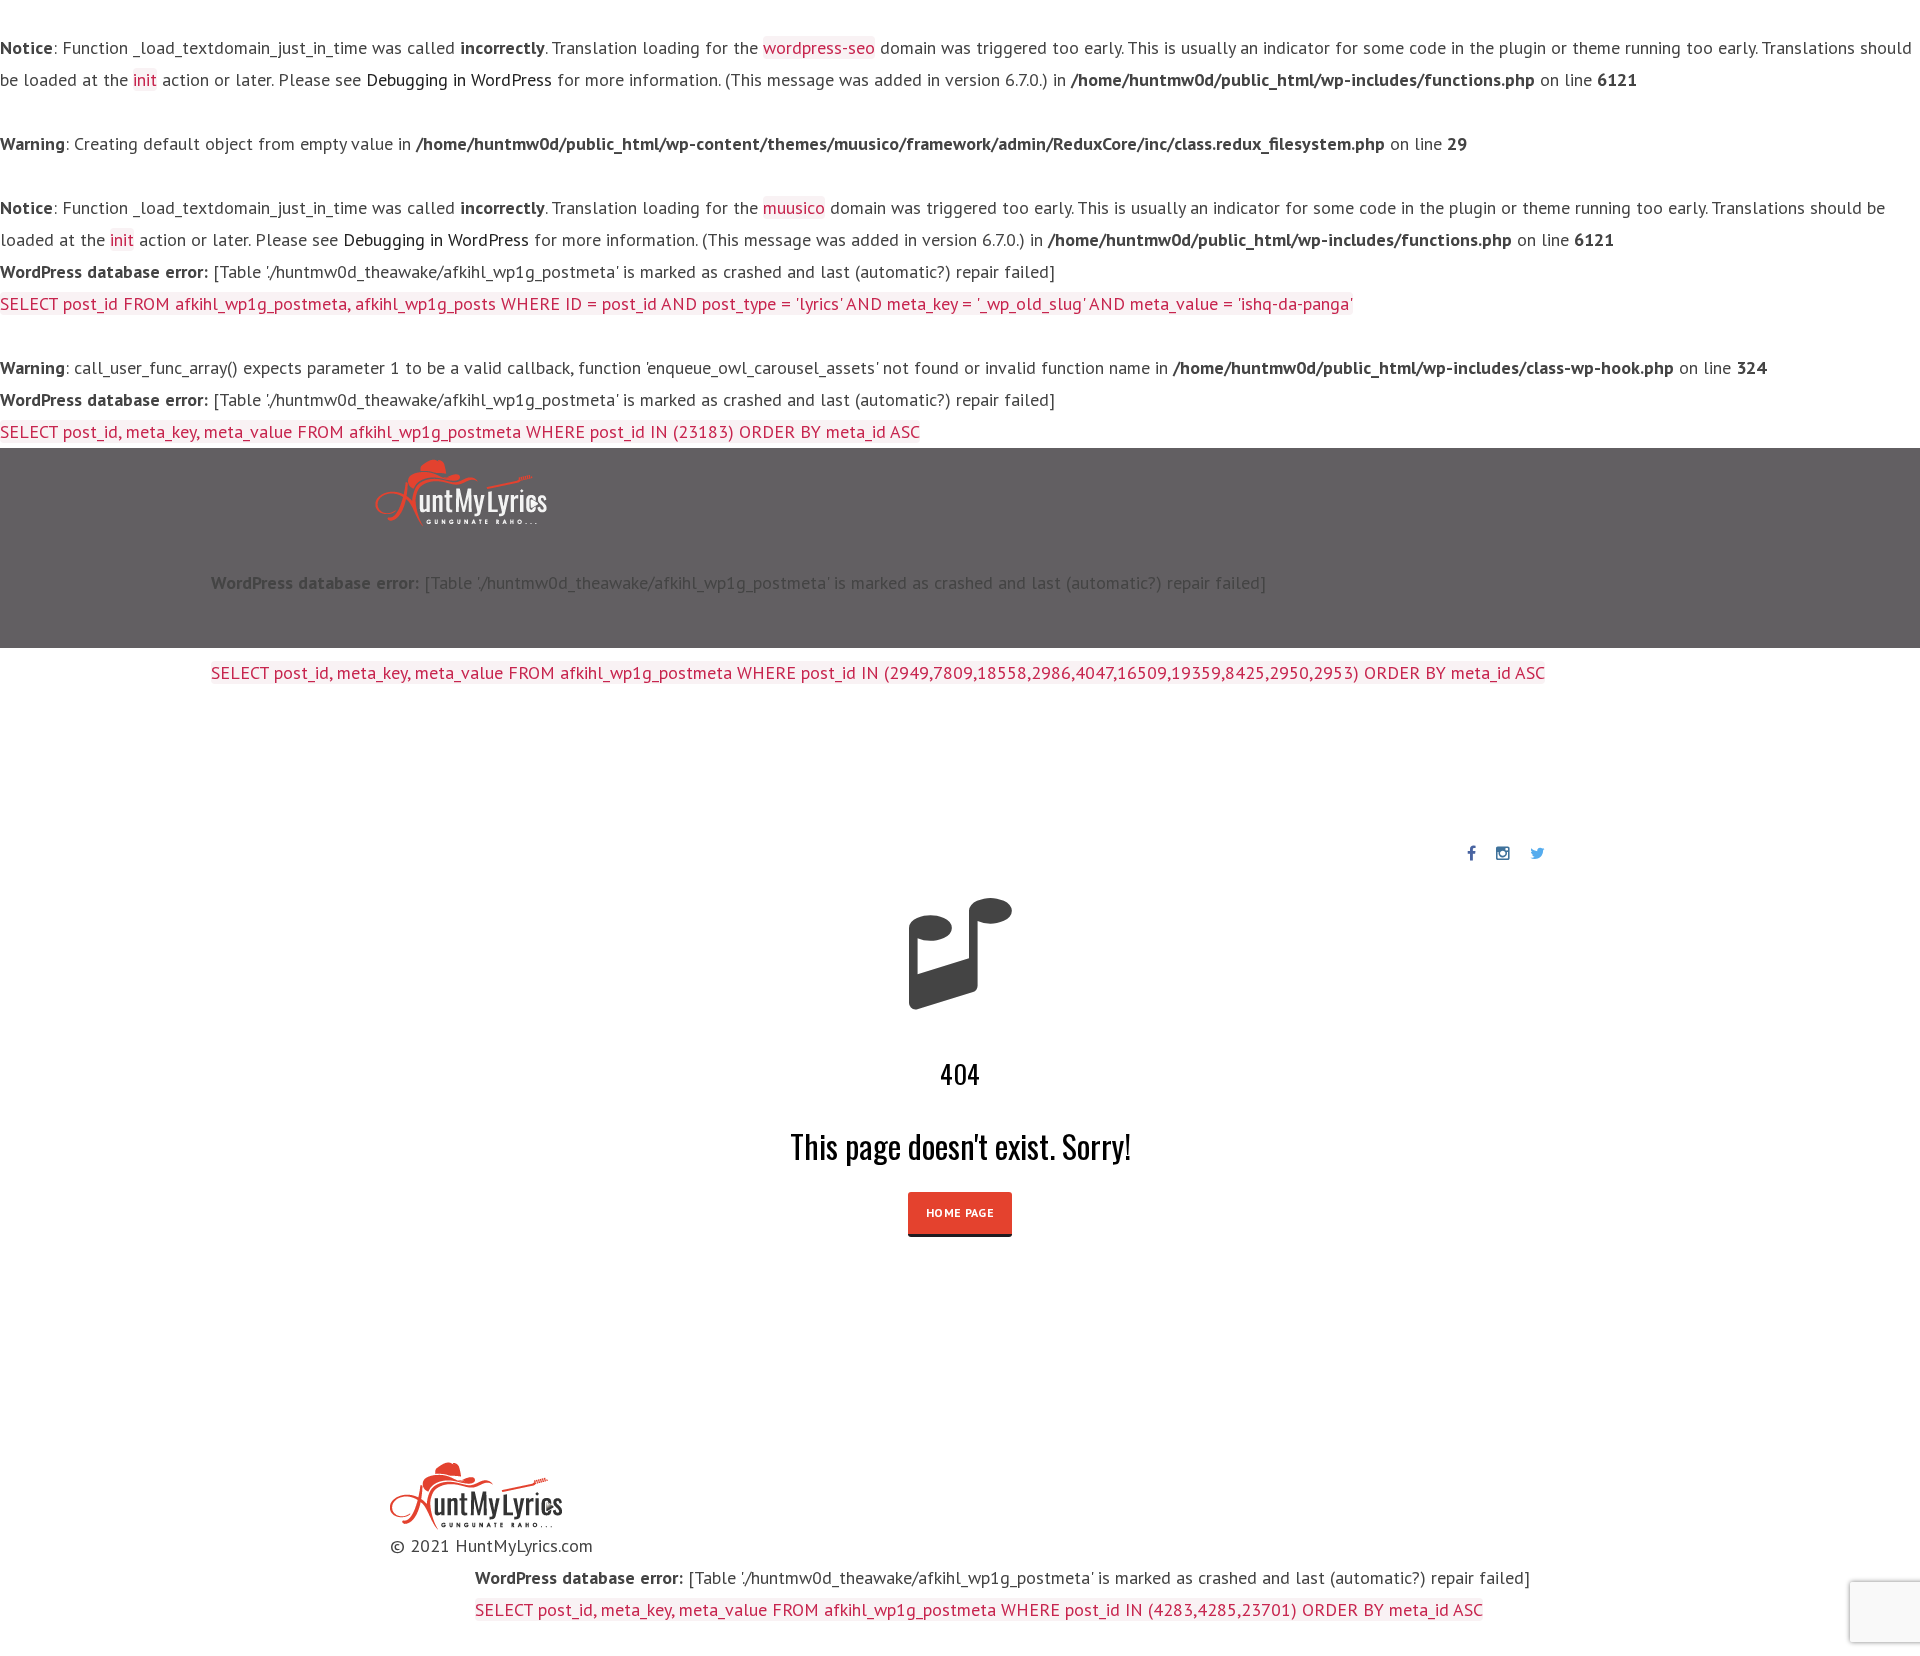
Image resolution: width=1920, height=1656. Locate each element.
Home (259, 763)
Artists (503, 763)
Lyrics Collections (378, 763)
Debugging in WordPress (459, 79)
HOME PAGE (960, 1212)
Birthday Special (623, 763)
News (929, 763)
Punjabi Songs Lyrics (798, 763)
